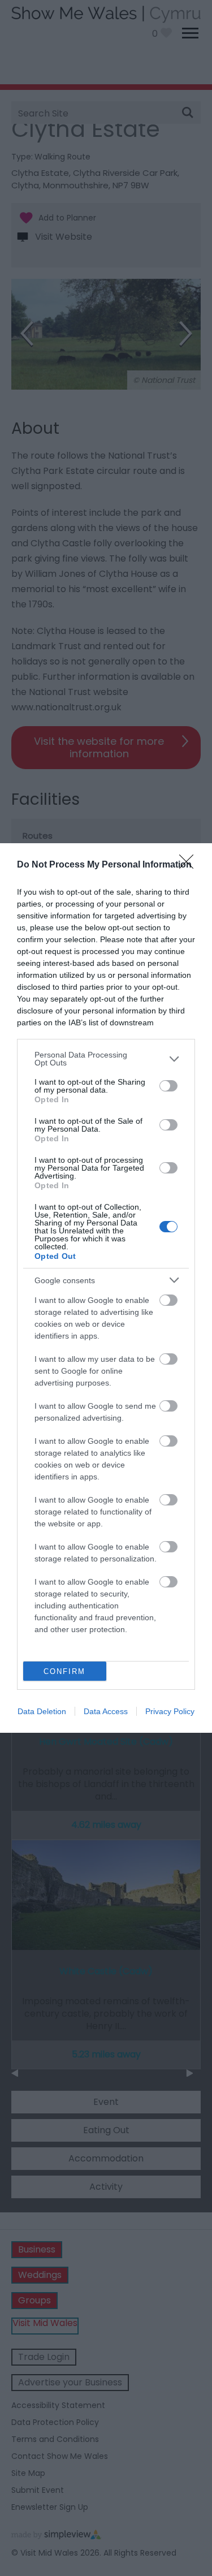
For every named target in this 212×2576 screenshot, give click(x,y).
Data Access (106, 1711)
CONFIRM (64, 1671)
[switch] (168, 1086)
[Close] (190, 865)
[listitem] (106, 1059)
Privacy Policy (170, 1711)
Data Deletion (42, 1711)
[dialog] (106, 1288)
